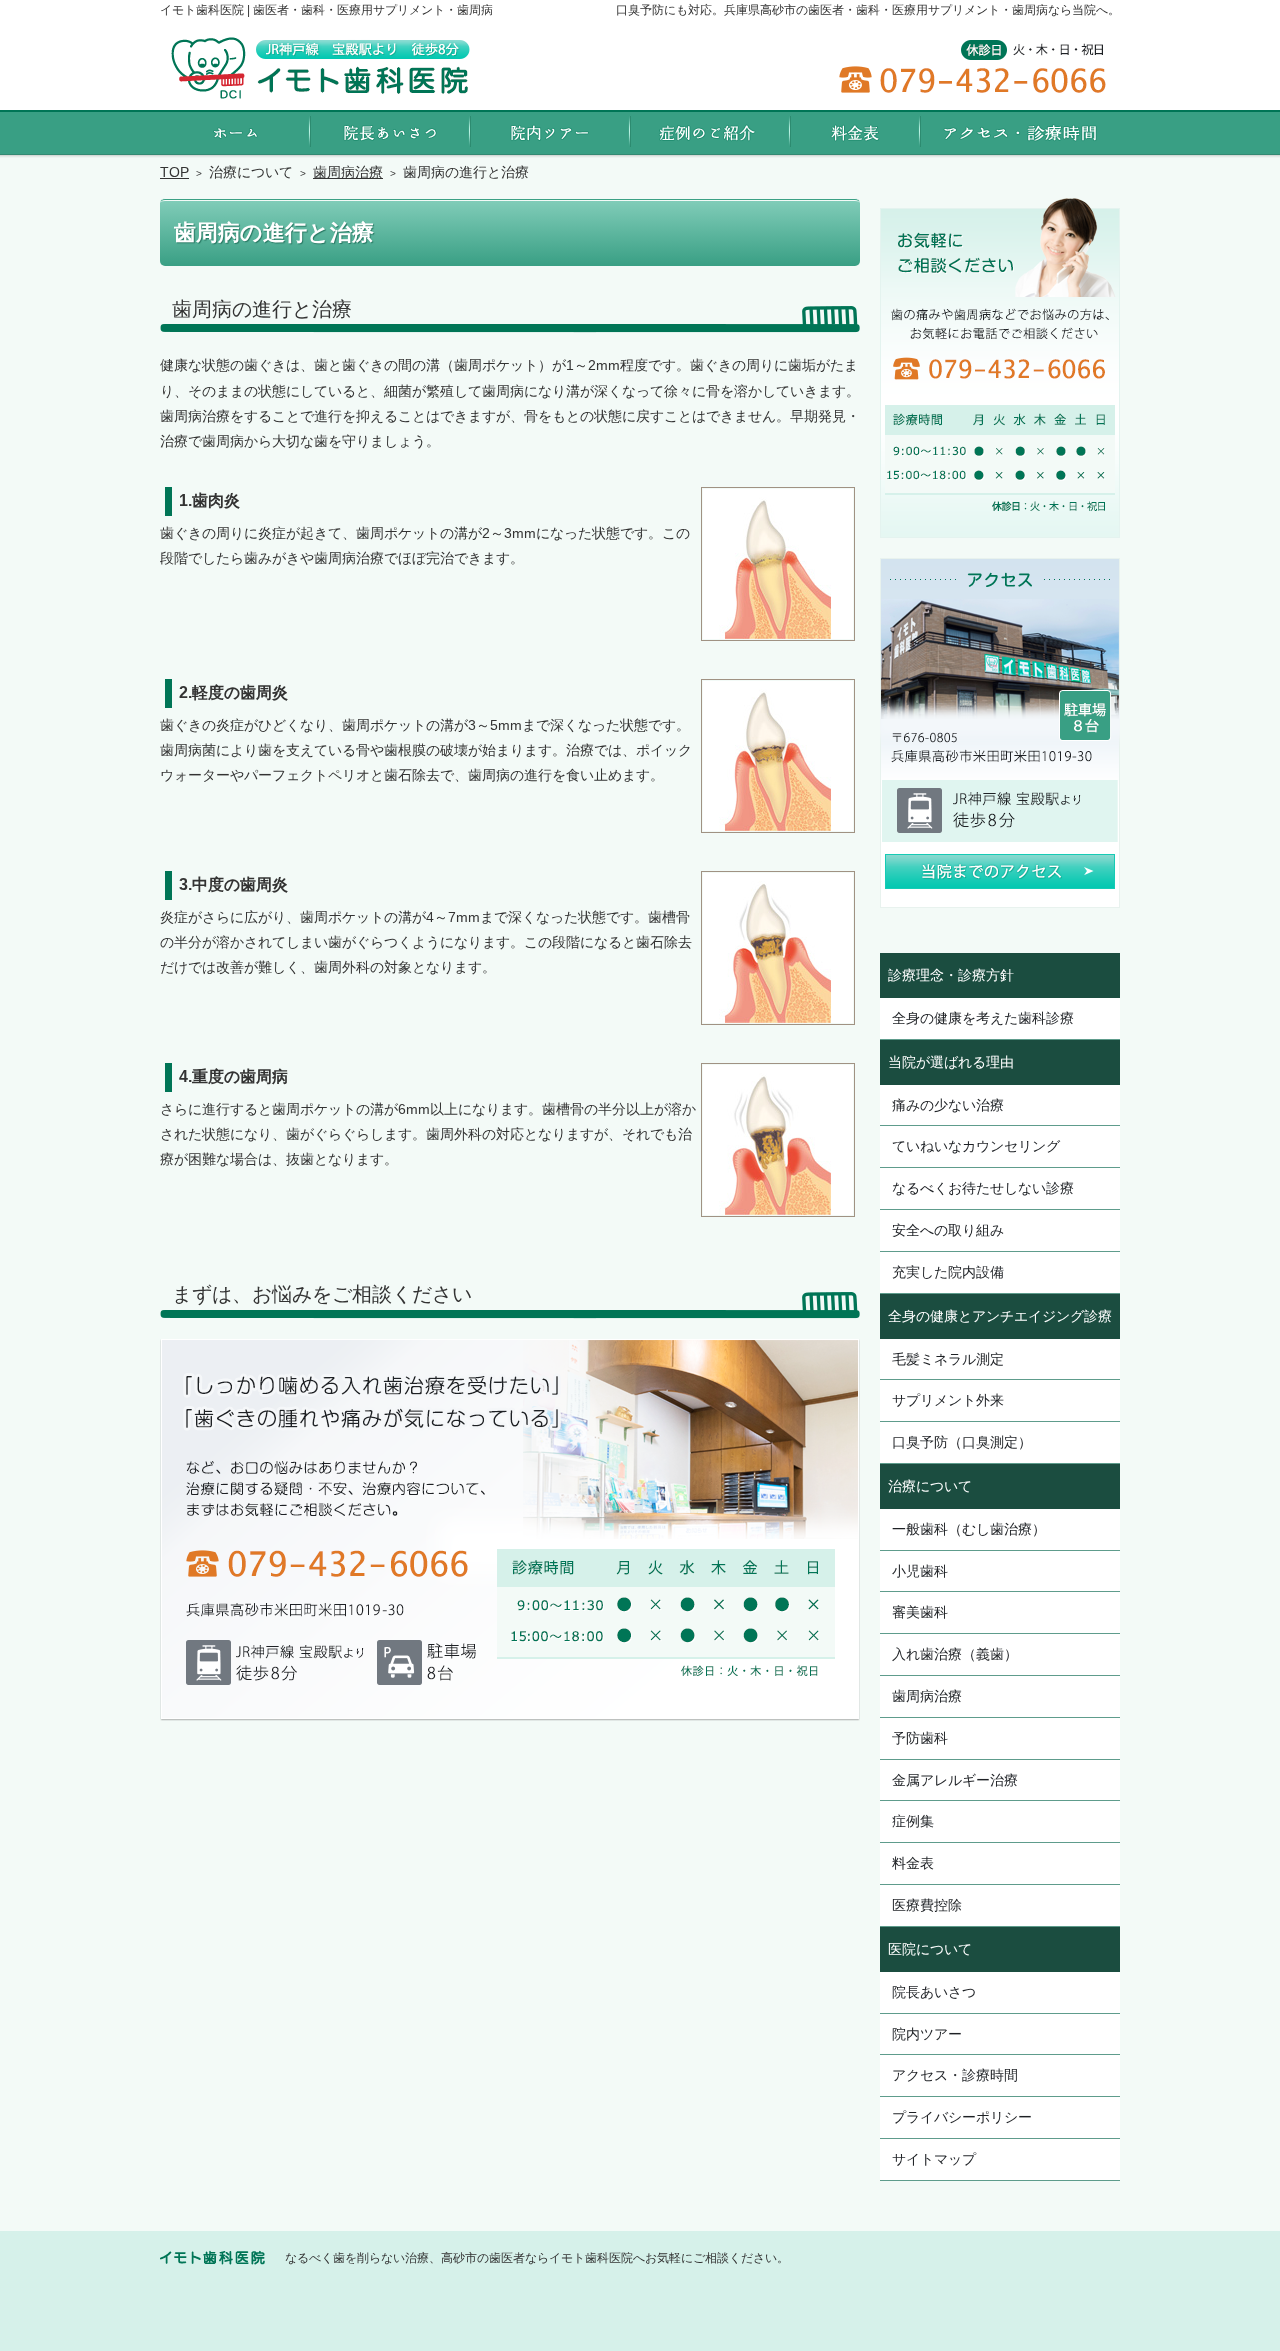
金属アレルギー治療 (955, 1780)
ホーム (235, 132)
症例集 (913, 1821)
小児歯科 (920, 1571)
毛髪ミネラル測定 (948, 1359)
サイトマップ (934, 2159)
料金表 (913, 1863)
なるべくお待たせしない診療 (983, 1188)
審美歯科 (920, 1612)
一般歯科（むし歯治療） (969, 1529)
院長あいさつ (934, 1992)
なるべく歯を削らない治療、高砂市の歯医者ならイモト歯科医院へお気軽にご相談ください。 (537, 2258)
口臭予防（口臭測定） (962, 1442)
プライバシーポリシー (962, 2117)
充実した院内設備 (948, 1272)
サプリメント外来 (948, 1400)
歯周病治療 (927, 1696)
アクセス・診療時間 (955, 2075)
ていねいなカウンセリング (976, 1146)
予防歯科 (920, 1738)
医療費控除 (927, 1905)
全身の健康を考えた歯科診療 (983, 1018)
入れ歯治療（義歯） (955, 1654)
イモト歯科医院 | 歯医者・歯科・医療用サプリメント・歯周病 (326, 10)
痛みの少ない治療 (948, 1105)
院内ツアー (927, 2034)
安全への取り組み (948, 1230)
